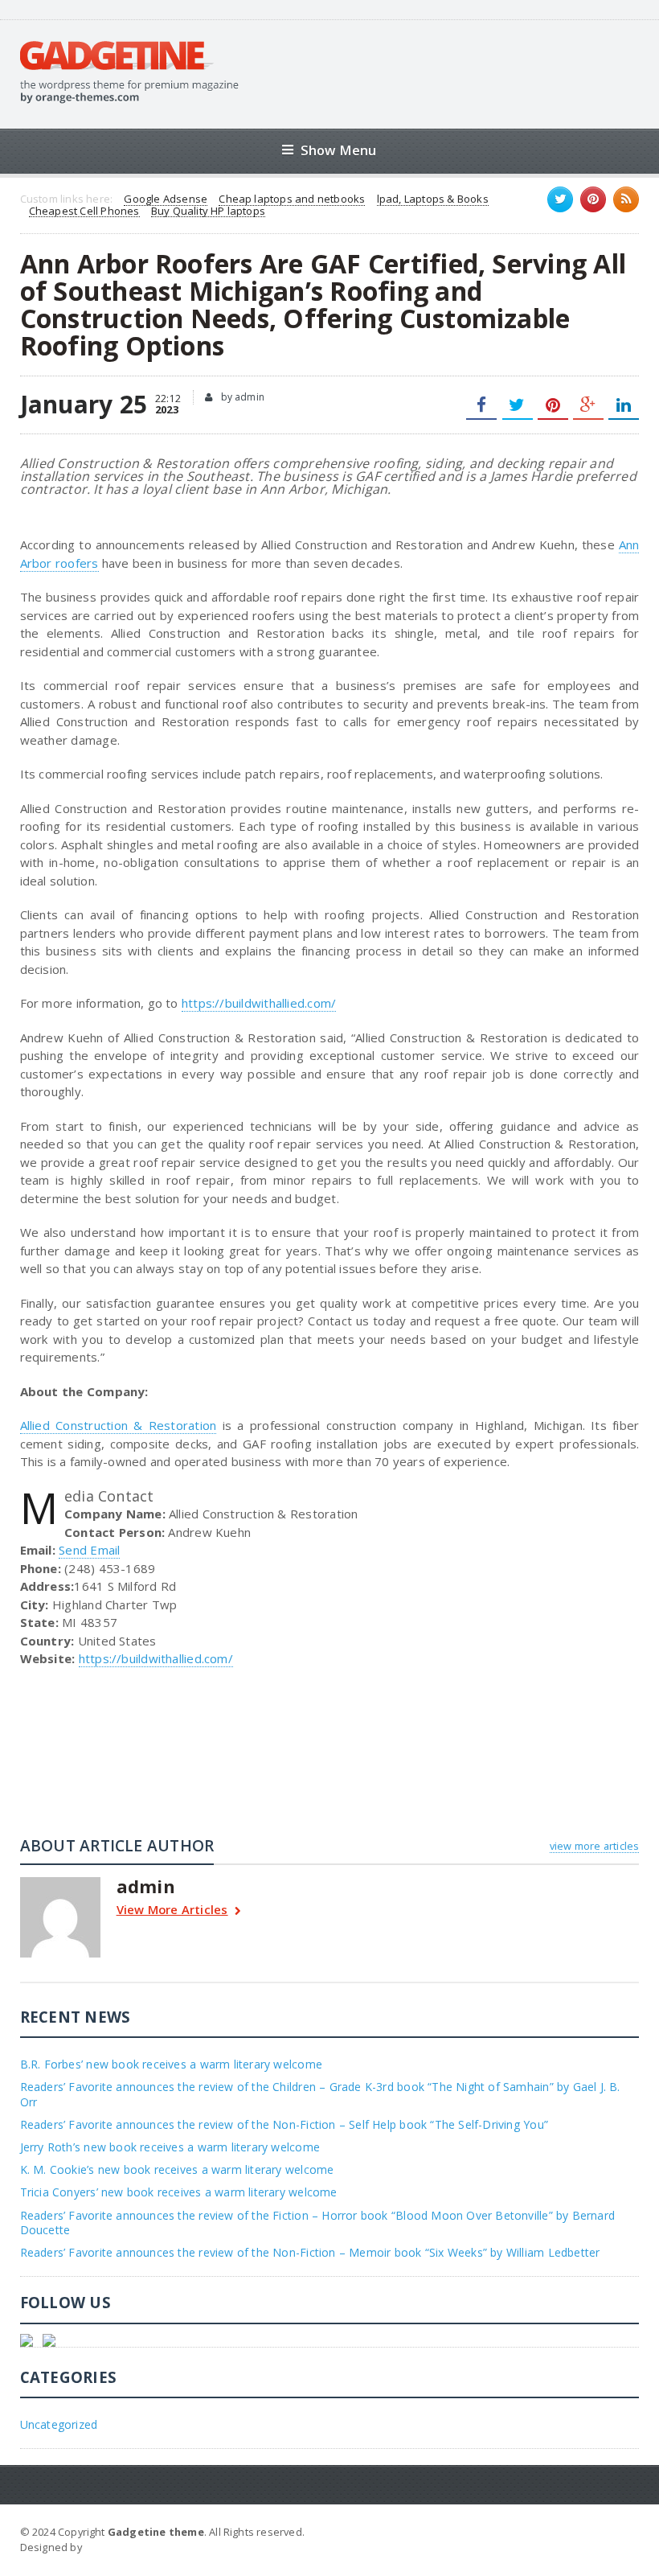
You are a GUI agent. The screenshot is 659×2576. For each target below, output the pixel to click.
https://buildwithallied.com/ (259, 1003)
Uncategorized (59, 2424)
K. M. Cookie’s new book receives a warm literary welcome (177, 2169)
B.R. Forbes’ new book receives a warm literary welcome (171, 2064)
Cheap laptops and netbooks (292, 199)
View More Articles (172, 1910)
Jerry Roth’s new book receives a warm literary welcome (170, 2147)
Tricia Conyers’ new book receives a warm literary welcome (179, 2192)
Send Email (89, 1550)
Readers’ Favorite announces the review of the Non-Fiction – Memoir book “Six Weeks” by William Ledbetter (310, 2252)
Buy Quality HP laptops (208, 212)
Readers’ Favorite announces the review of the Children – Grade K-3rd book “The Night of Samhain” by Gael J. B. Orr (320, 2094)
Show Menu (339, 150)
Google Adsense (166, 199)
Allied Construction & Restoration (119, 1425)
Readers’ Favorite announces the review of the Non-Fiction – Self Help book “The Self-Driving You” (284, 2124)
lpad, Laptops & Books (433, 199)
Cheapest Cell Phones (84, 212)
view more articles (594, 1846)
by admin (241, 397)
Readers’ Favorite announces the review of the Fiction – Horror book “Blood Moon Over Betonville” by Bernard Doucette (317, 2223)
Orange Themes (128, 2547)
